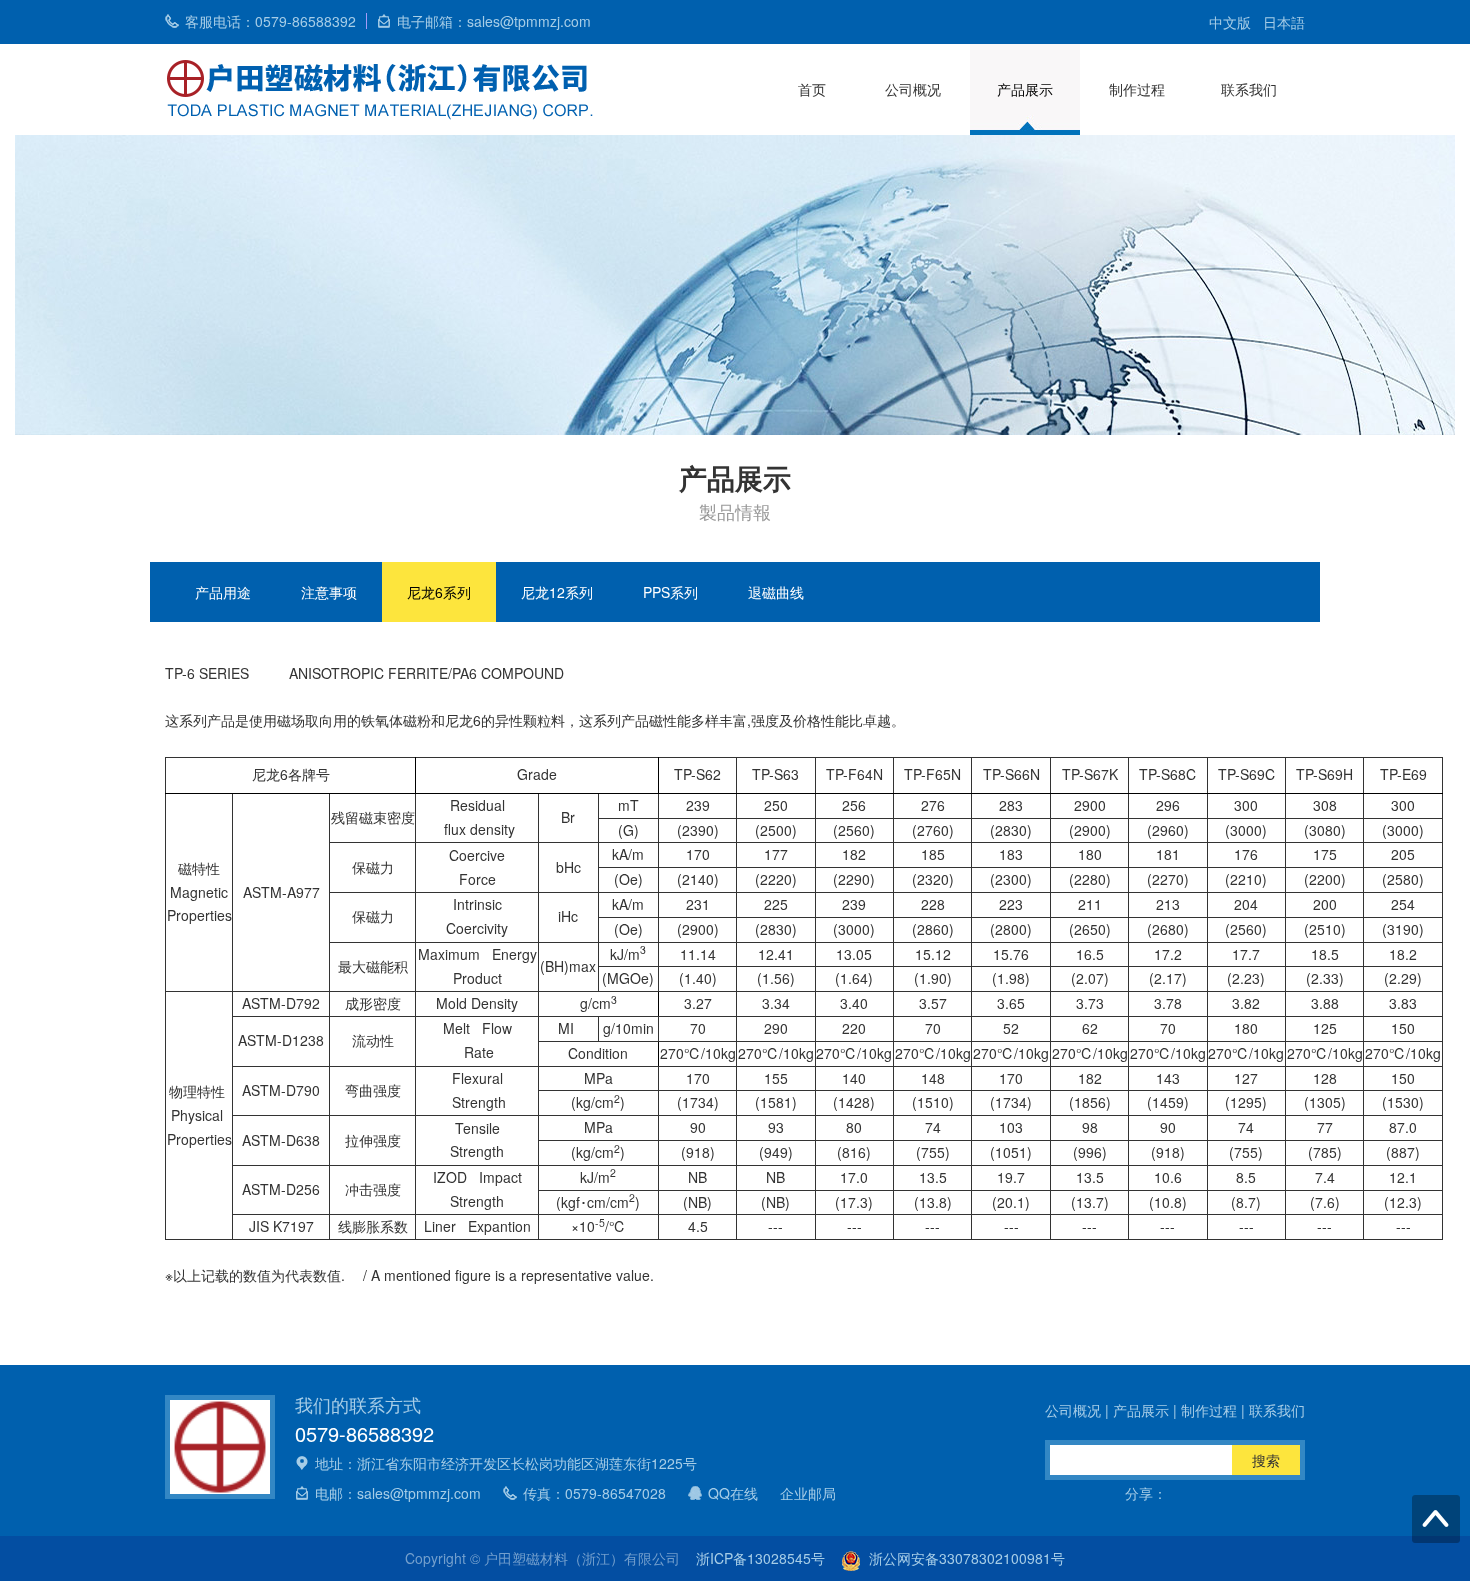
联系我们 (1249, 89)
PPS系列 (670, 592)
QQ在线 (733, 1493)
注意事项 (329, 592)
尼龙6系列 (439, 592)
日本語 (1284, 22)
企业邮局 (808, 1493)
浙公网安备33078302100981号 (963, 1558)
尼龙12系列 (557, 592)
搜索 (1266, 1460)
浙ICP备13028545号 (760, 1558)
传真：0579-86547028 (594, 1493)
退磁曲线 (776, 592)
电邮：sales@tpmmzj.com (398, 1493)
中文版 (1230, 22)
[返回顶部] (1436, 1519)
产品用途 (223, 592)
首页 (812, 89)
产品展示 (1025, 89)
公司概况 (913, 89)
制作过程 (1137, 89)
